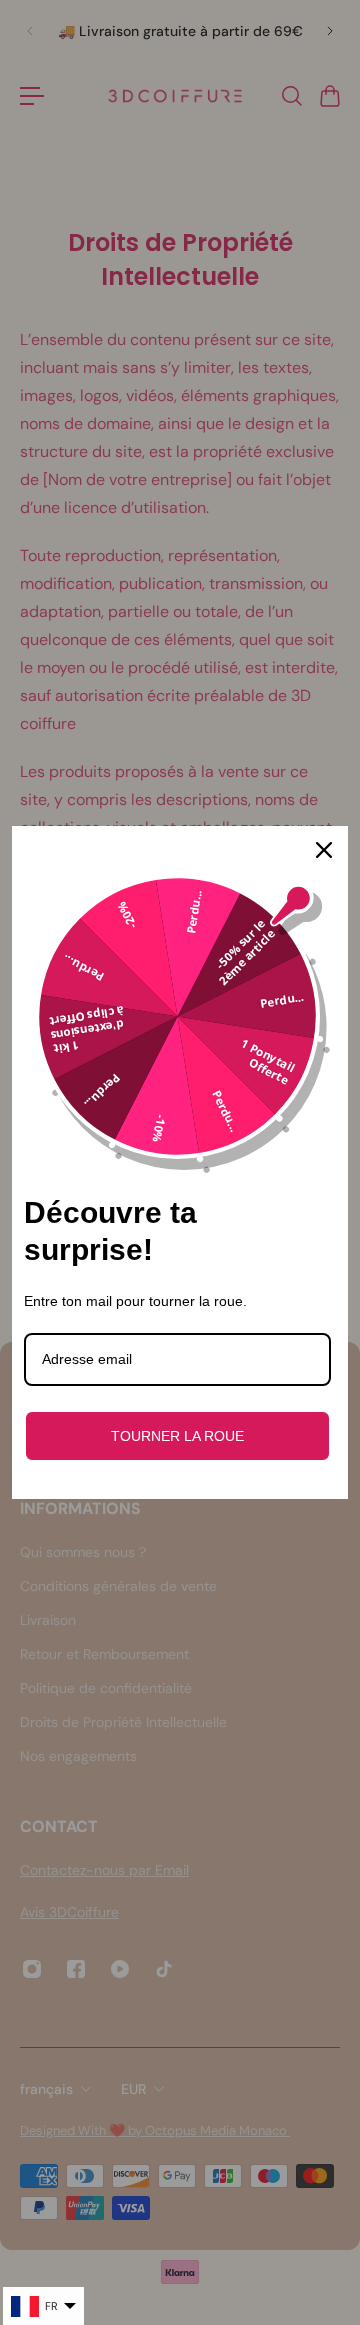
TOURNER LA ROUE (177, 1436)
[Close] (324, 850)
